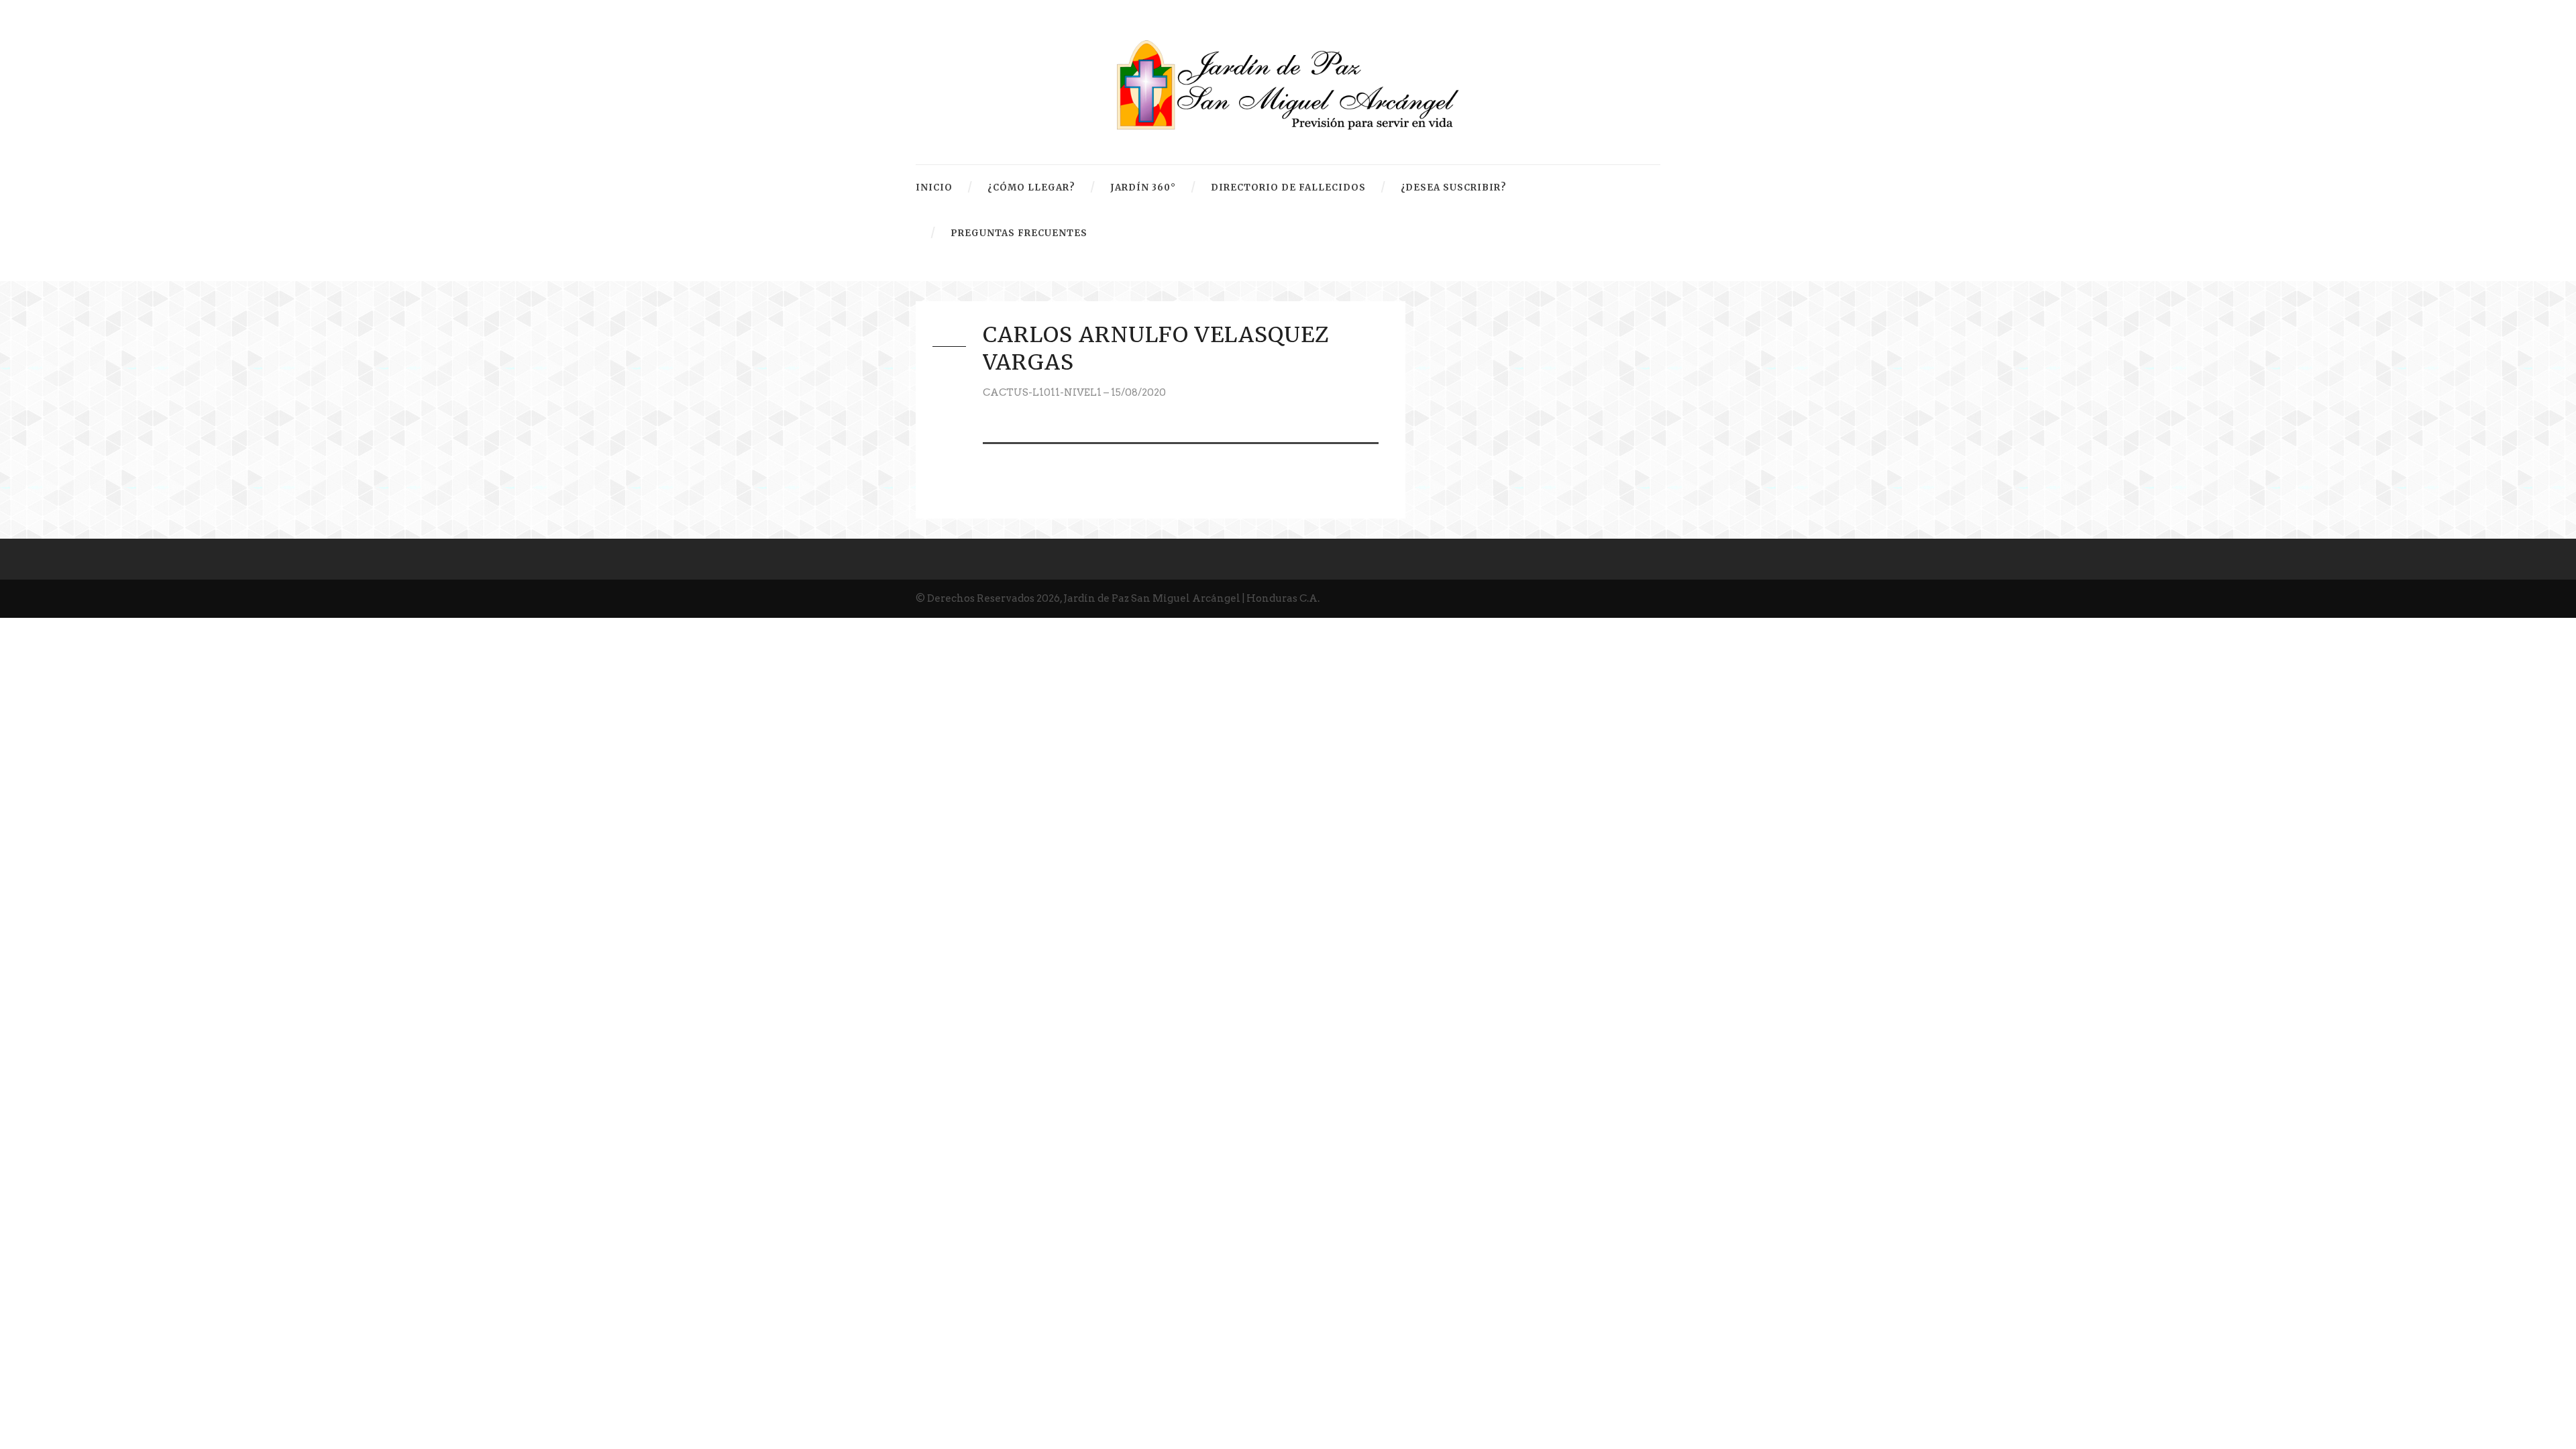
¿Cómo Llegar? (1031, 187)
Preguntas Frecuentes (1019, 233)
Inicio (934, 187)
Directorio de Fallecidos (1288, 187)
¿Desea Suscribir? (1454, 187)
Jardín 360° (1143, 187)
